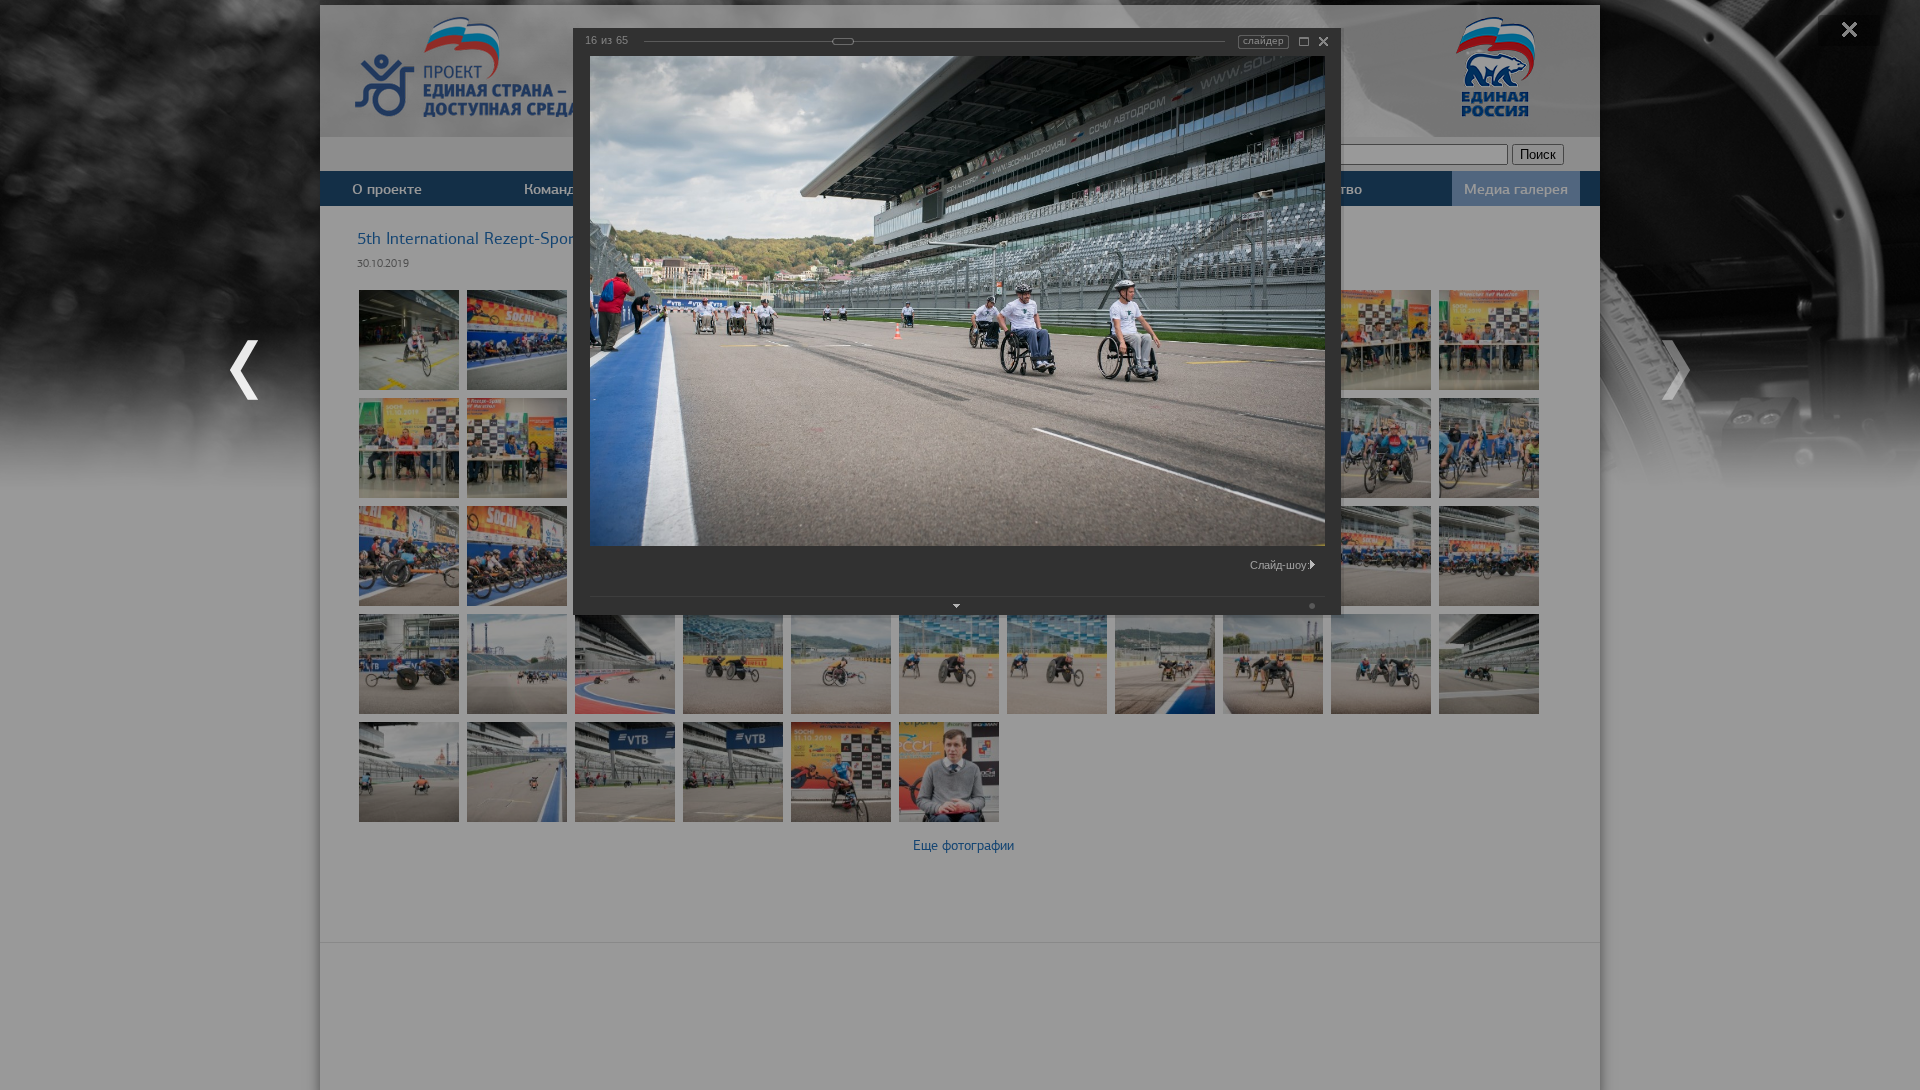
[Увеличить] (1304, 41)
